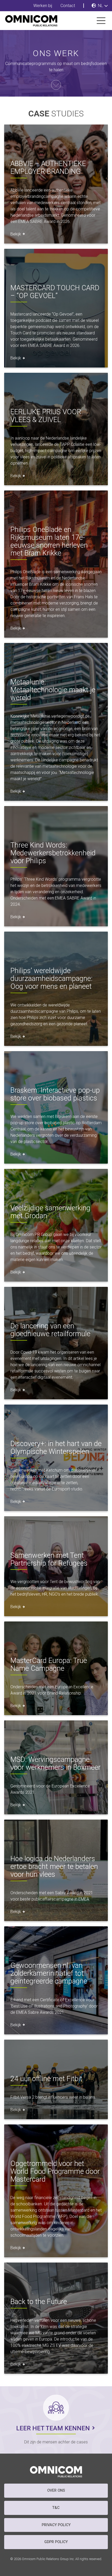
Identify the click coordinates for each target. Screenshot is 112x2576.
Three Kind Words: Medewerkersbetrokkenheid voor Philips (53, 853)
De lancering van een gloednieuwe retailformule (50, 1330)
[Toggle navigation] (101, 21)
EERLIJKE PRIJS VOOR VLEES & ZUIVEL (46, 416)
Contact (68, 6)
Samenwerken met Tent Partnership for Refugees (49, 1559)
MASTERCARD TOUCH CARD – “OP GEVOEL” (55, 292)
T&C (56, 2508)
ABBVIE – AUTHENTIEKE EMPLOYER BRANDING (48, 168)
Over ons (56, 2491)
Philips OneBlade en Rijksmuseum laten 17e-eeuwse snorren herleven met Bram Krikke (49, 541)
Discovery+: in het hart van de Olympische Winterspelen (56, 1448)
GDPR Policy (56, 2542)
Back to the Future (39, 2302)
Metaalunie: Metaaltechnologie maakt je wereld (53, 690)
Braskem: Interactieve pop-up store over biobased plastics (55, 1094)
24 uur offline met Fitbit (46, 2079)
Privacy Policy (56, 2525)
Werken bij (43, 6)
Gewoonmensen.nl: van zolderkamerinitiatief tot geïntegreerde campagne (49, 1973)
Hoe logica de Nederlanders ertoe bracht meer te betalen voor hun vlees (54, 1867)
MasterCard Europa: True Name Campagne (49, 1665)
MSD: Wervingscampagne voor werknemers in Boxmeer (55, 1763)
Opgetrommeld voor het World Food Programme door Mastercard (55, 2171)
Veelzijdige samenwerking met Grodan (50, 1212)
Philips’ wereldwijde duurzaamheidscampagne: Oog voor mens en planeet (51, 979)
